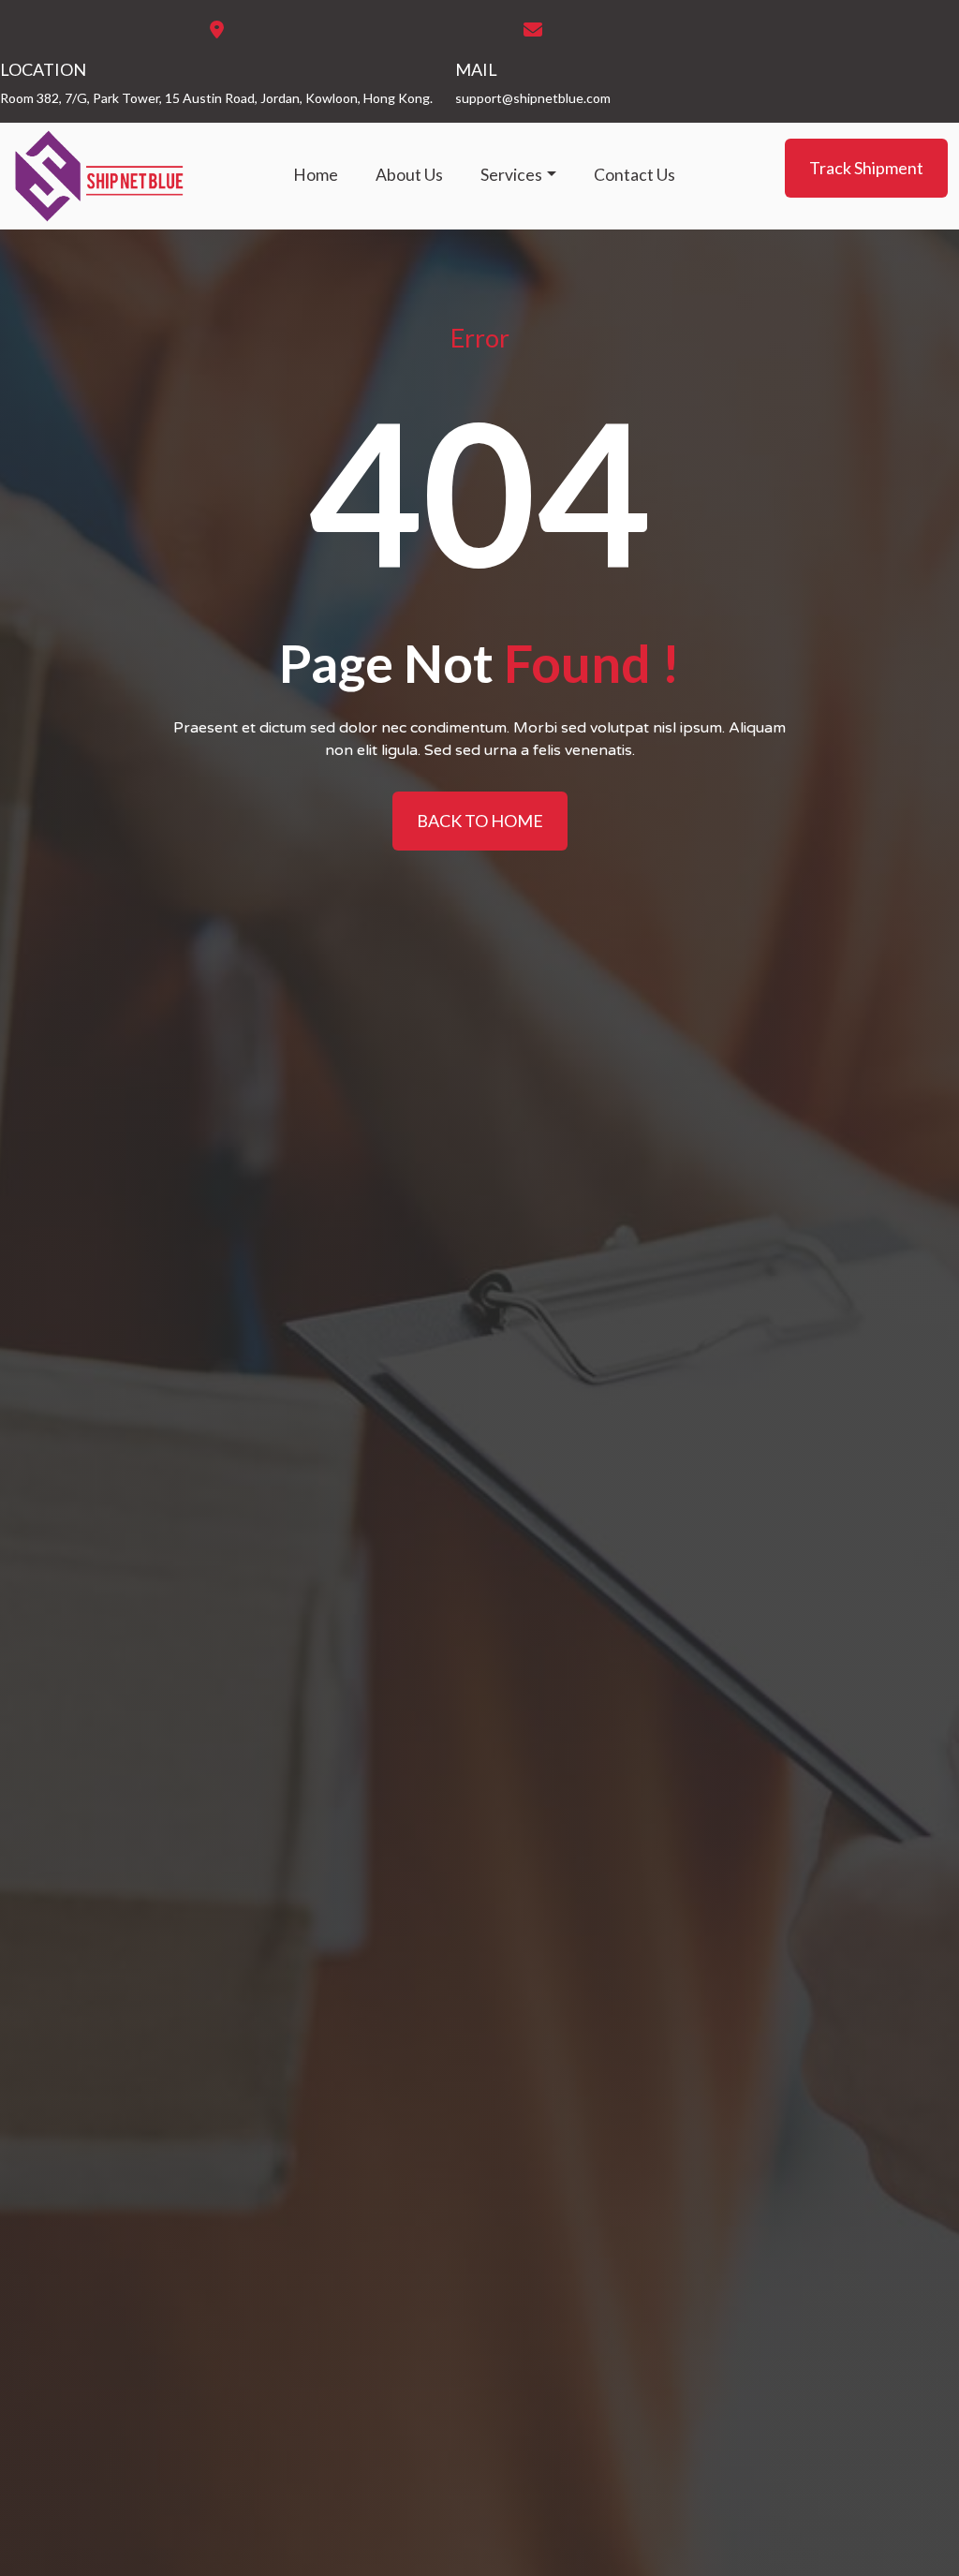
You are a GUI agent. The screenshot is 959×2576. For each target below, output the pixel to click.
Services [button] (511, 175)
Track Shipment (866, 168)
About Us (409, 175)
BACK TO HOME (480, 821)
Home (316, 175)
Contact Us (634, 175)
